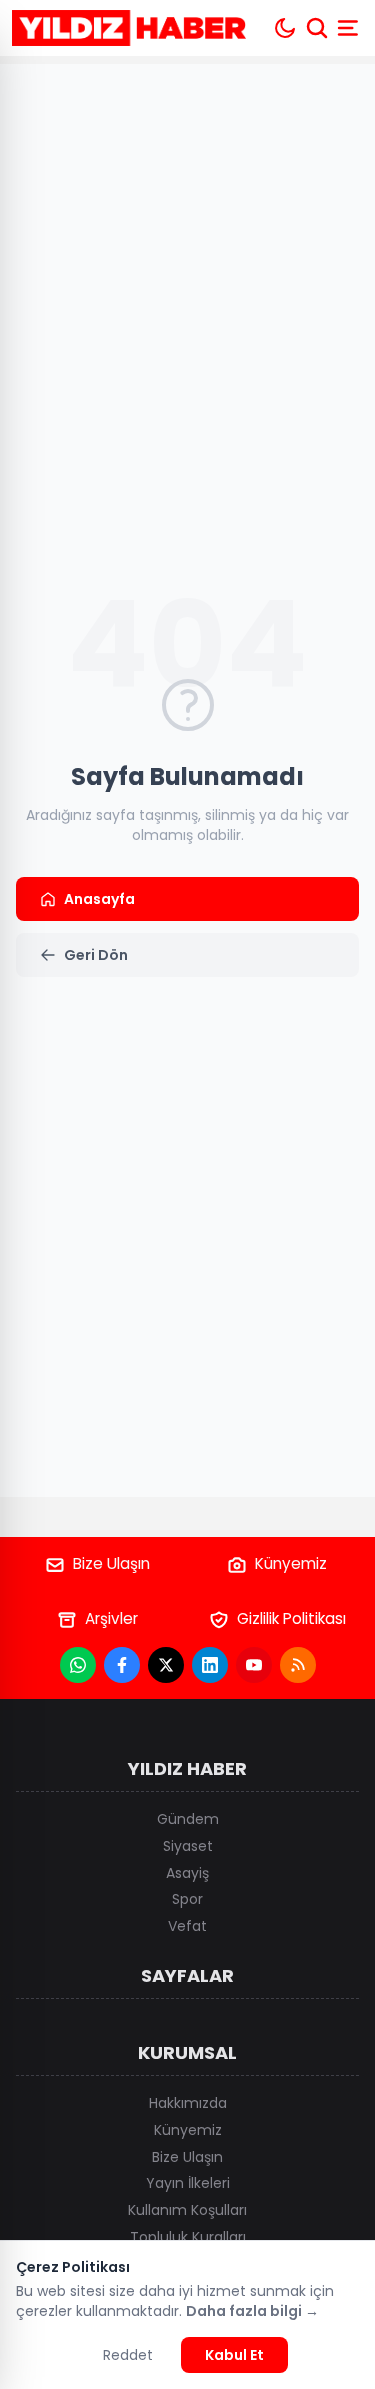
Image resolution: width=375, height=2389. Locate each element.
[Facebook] (122, 1665)
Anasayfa (99, 899)
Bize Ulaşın (111, 1563)
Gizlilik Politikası (291, 1618)
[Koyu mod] (285, 28)
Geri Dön (96, 955)
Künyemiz (291, 1563)
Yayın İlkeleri (188, 2183)
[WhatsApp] (78, 1665)
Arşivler (111, 1618)
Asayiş (187, 1873)
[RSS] (298, 1665)
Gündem (188, 1819)
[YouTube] (254, 1665)
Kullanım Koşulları (187, 2210)
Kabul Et (234, 2355)
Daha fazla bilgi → (252, 2311)
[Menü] (350, 28)
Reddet (128, 2355)
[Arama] (317, 28)
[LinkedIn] (210, 1665)
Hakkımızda (188, 2103)
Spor (187, 1899)
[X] (166, 1665)
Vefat (187, 1926)
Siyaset (188, 1846)
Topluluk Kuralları (188, 2237)
